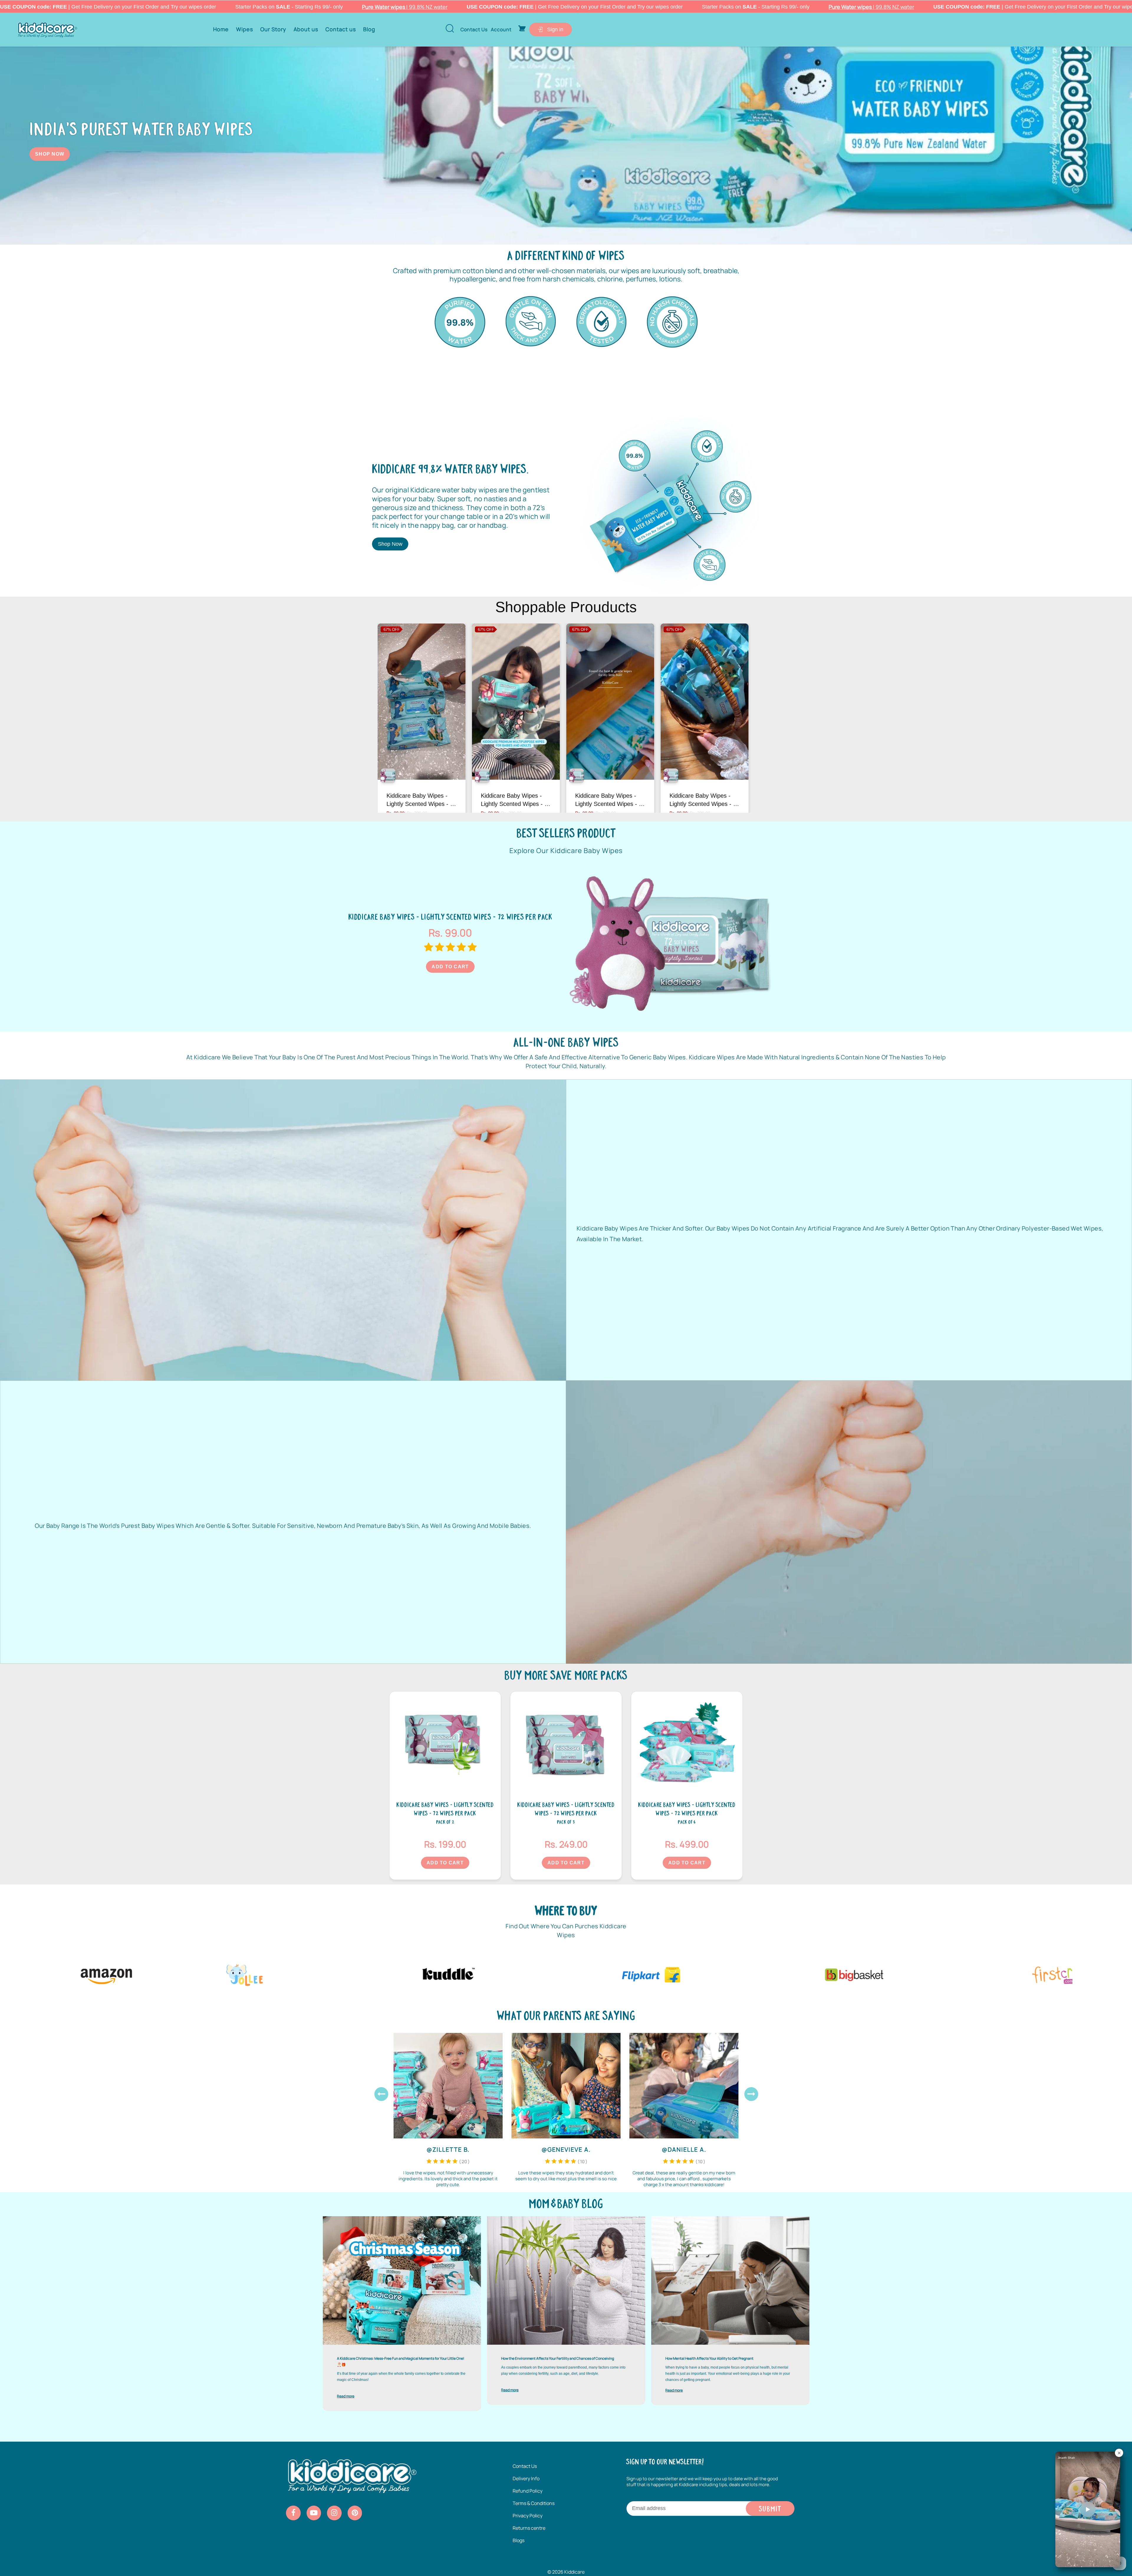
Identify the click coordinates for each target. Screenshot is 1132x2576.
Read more (346, 2396)
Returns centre (529, 2528)
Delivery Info (526, 2478)
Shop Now (50, 154)
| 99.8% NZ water (405, 7)
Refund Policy (528, 2491)
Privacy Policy (528, 2516)
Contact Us (525, 2466)
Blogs (519, 2540)
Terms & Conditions (534, 2503)
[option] (460, 322)
